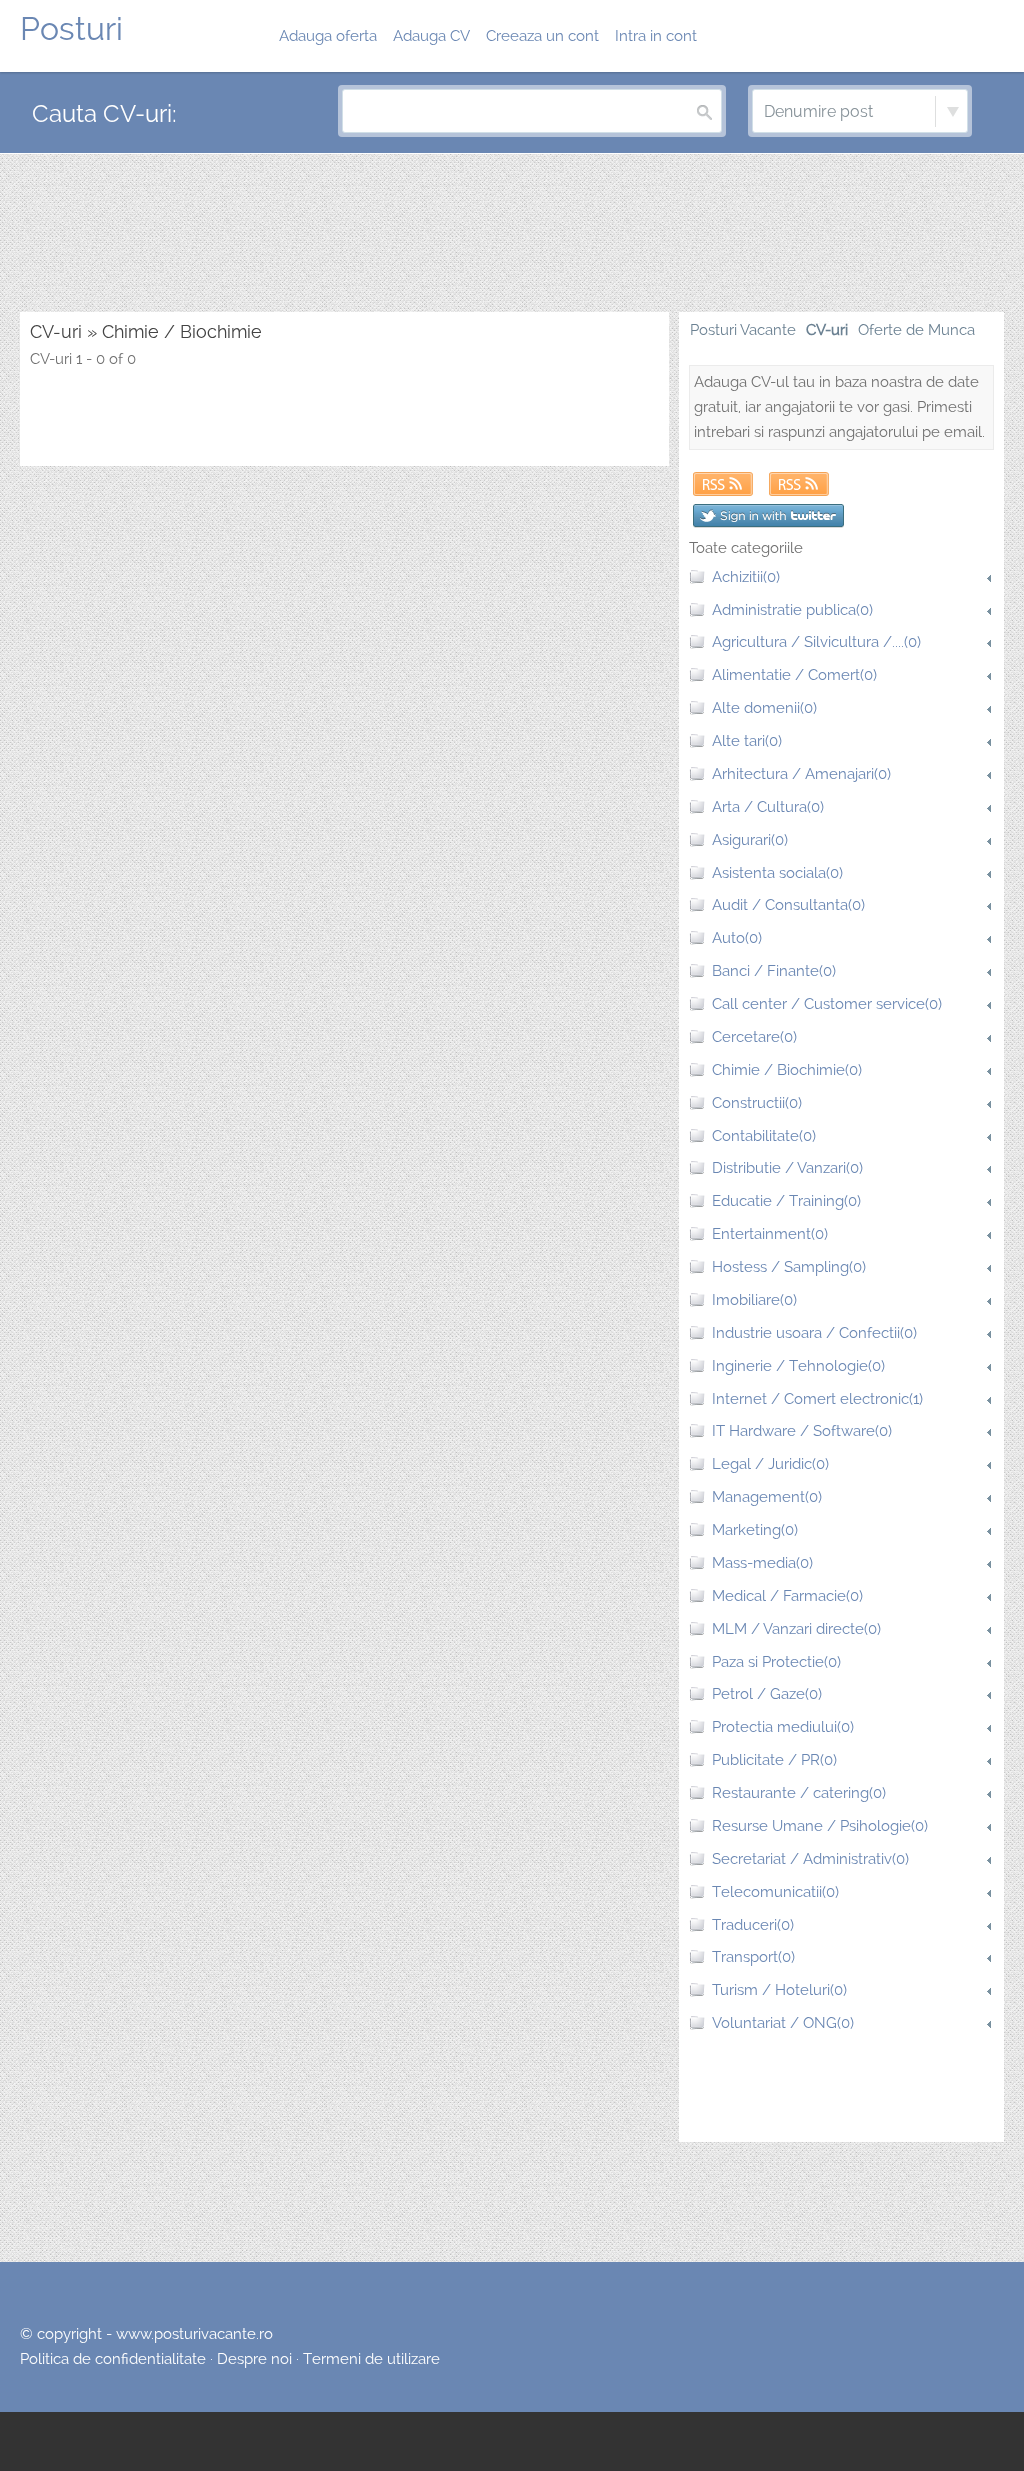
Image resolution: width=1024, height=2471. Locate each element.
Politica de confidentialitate (113, 2359)
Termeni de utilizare (371, 2359)
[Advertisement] (512, 234)
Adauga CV (431, 36)
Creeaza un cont (542, 36)
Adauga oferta (328, 36)
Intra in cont (656, 36)
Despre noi (254, 2359)
